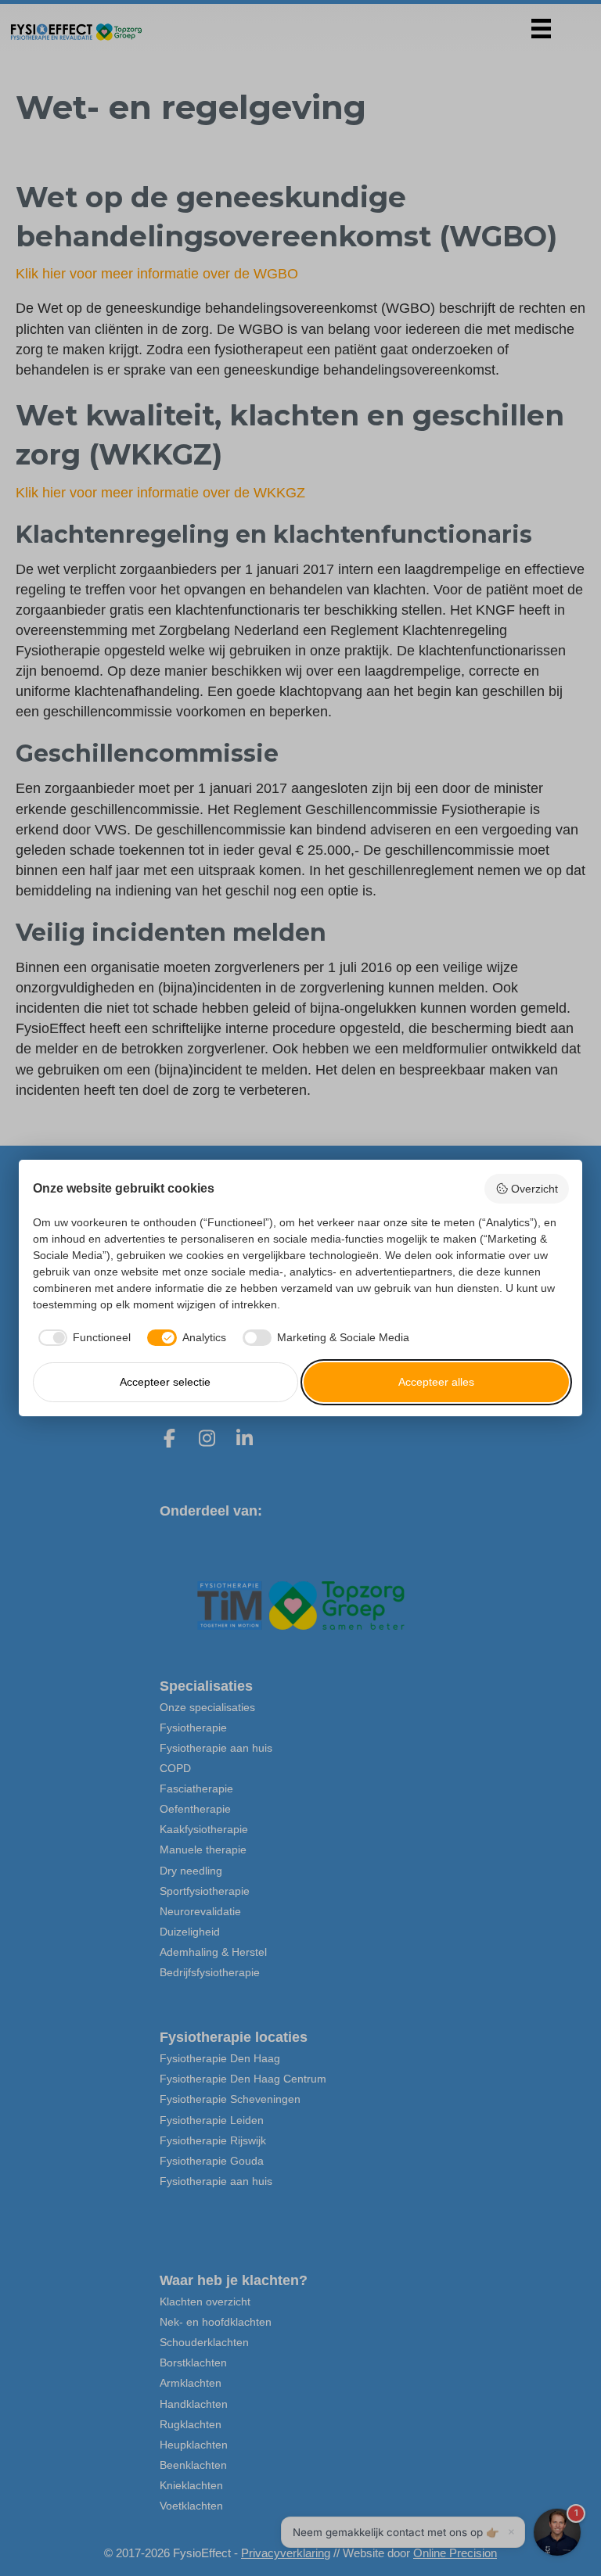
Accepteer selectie (165, 1382)
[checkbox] (82, 1338)
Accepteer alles (436, 1382)
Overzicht (534, 1189)
